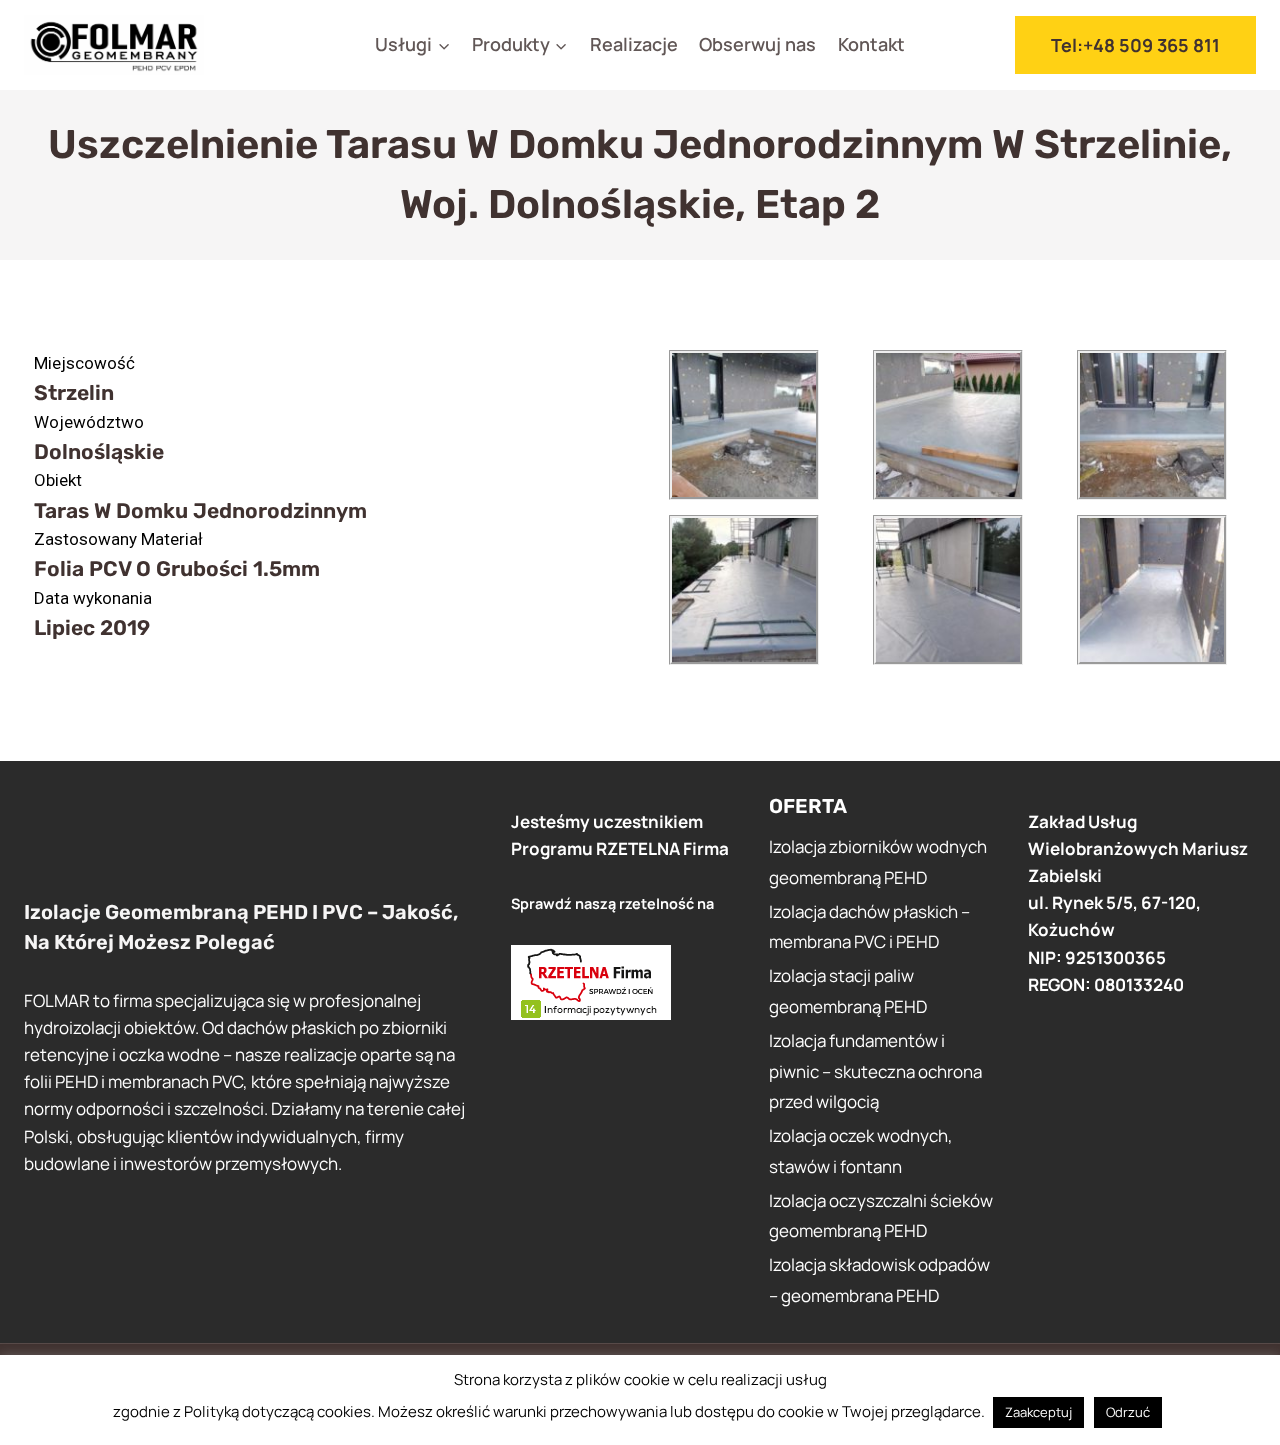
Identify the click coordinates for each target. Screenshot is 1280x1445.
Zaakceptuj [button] (1038, 1412)
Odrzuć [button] (1128, 1412)
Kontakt (871, 44)
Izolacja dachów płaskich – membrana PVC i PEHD (869, 927)
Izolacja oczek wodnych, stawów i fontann (861, 1151)
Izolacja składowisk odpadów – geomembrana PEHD (879, 1280)
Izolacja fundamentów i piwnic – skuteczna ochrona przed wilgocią (875, 1071)
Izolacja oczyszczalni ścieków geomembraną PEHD (881, 1216)
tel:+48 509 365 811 (1135, 45)
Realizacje (634, 44)
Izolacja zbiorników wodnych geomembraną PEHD (878, 862)
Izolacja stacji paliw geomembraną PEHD (848, 991)
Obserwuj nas (757, 44)
